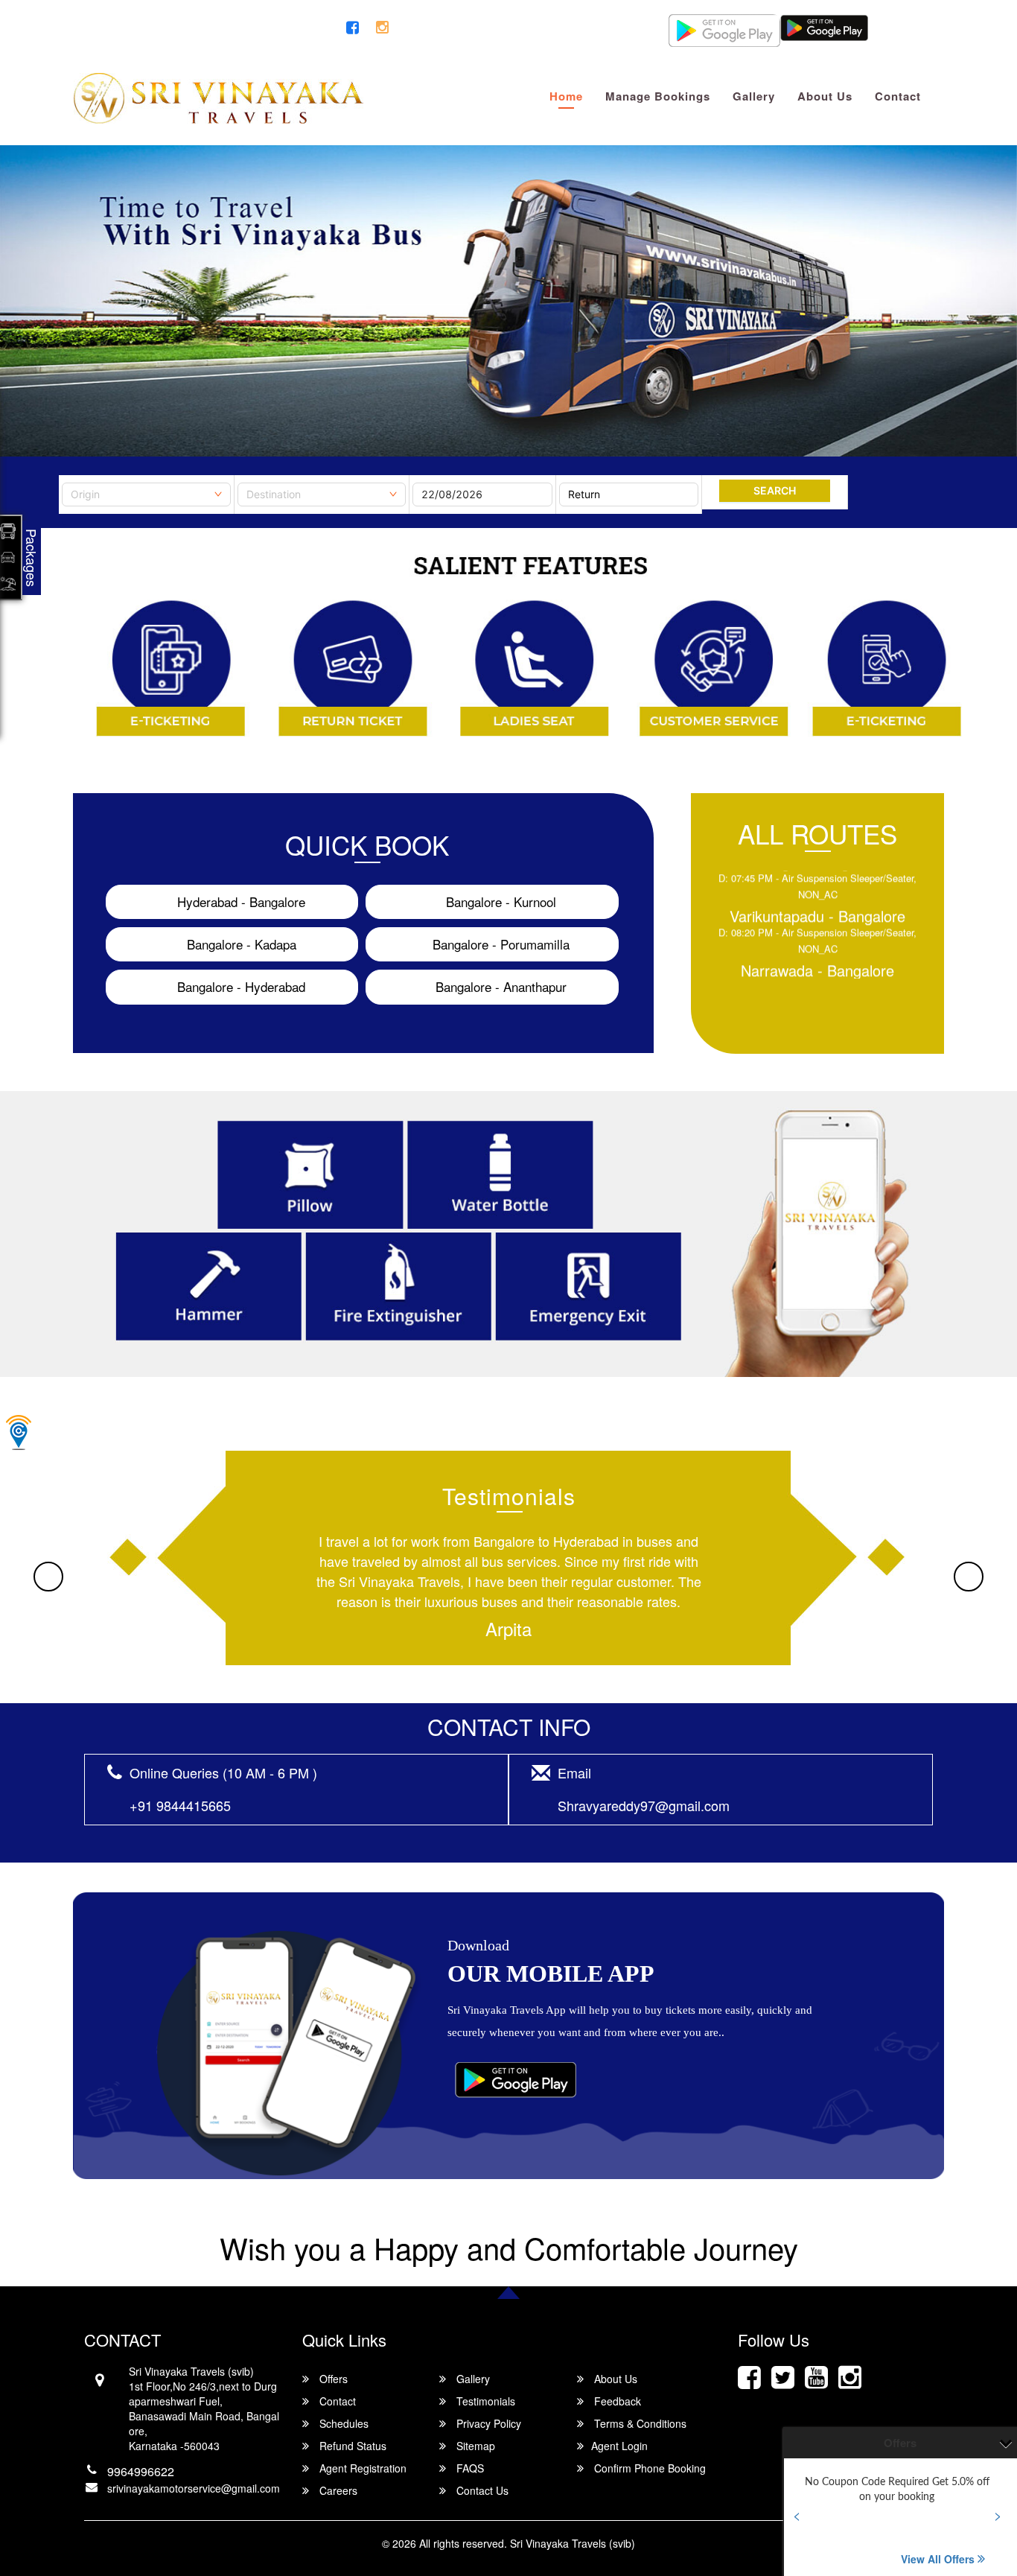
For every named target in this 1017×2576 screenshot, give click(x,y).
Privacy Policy (487, 2423)
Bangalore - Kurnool (501, 902)
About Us (825, 96)
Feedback (616, 2401)
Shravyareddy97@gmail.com (644, 1805)
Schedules (342, 2423)
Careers (337, 2490)
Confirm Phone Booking (648, 2468)
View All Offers (939, 2559)
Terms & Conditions (639, 2423)
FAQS (469, 2468)
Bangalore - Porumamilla (501, 944)
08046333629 (297, 28)
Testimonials (484, 2401)
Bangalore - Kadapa (242, 944)
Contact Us (481, 2490)
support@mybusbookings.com (157, 28)
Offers (332, 2379)
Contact (898, 96)
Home (566, 96)
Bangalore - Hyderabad (241, 987)
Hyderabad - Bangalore (241, 902)
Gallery (754, 96)
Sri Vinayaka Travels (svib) (573, 2543)
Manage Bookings (658, 96)
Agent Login (901, 28)
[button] (48, 1577)
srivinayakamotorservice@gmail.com (194, 2488)
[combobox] (146, 494)
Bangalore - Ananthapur (501, 987)
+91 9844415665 (180, 1805)
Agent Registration (361, 2468)
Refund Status (351, 2446)
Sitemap (474, 2446)
